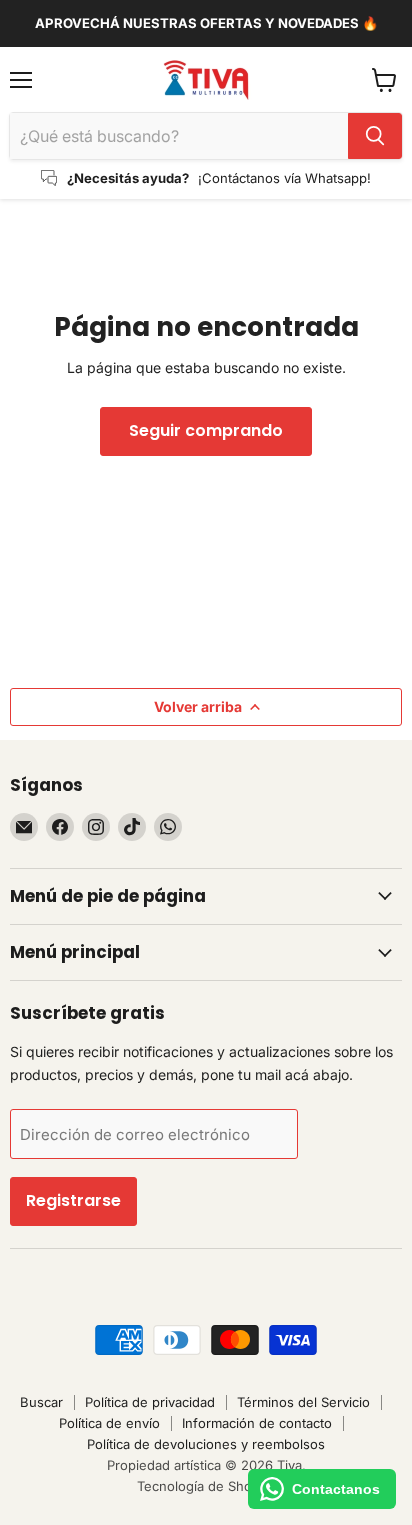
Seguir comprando (206, 430)
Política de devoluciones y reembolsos (206, 1444)
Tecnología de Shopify (206, 1486)
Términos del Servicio (303, 1402)
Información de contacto (257, 1423)
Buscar (41, 1402)
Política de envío (109, 1423)
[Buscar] (375, 136)
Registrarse (73, 1200)
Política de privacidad (150, 1402)
